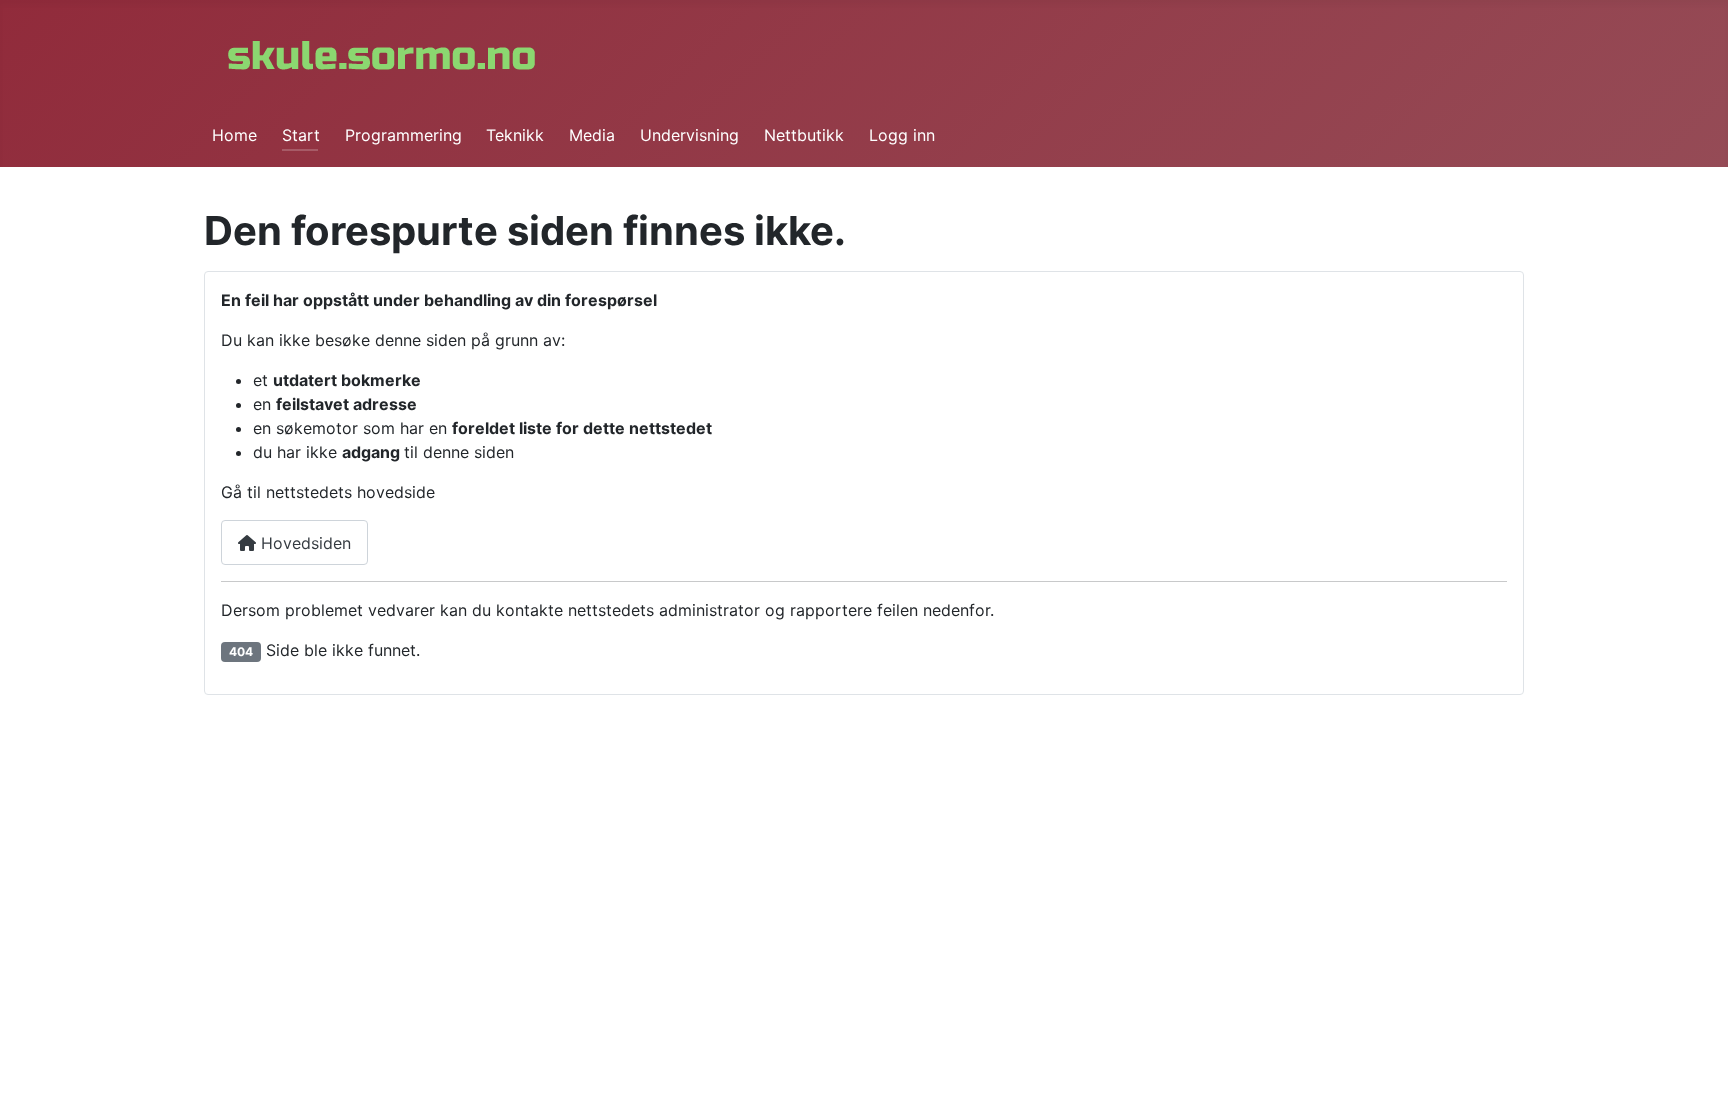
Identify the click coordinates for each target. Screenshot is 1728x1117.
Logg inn (902, 135)
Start (301, 135)
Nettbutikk (804, 135)
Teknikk (515, 135)
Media (592, 135)
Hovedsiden (303, 543)
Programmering (403, 135)
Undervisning (689, 135)
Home (234, 135)
